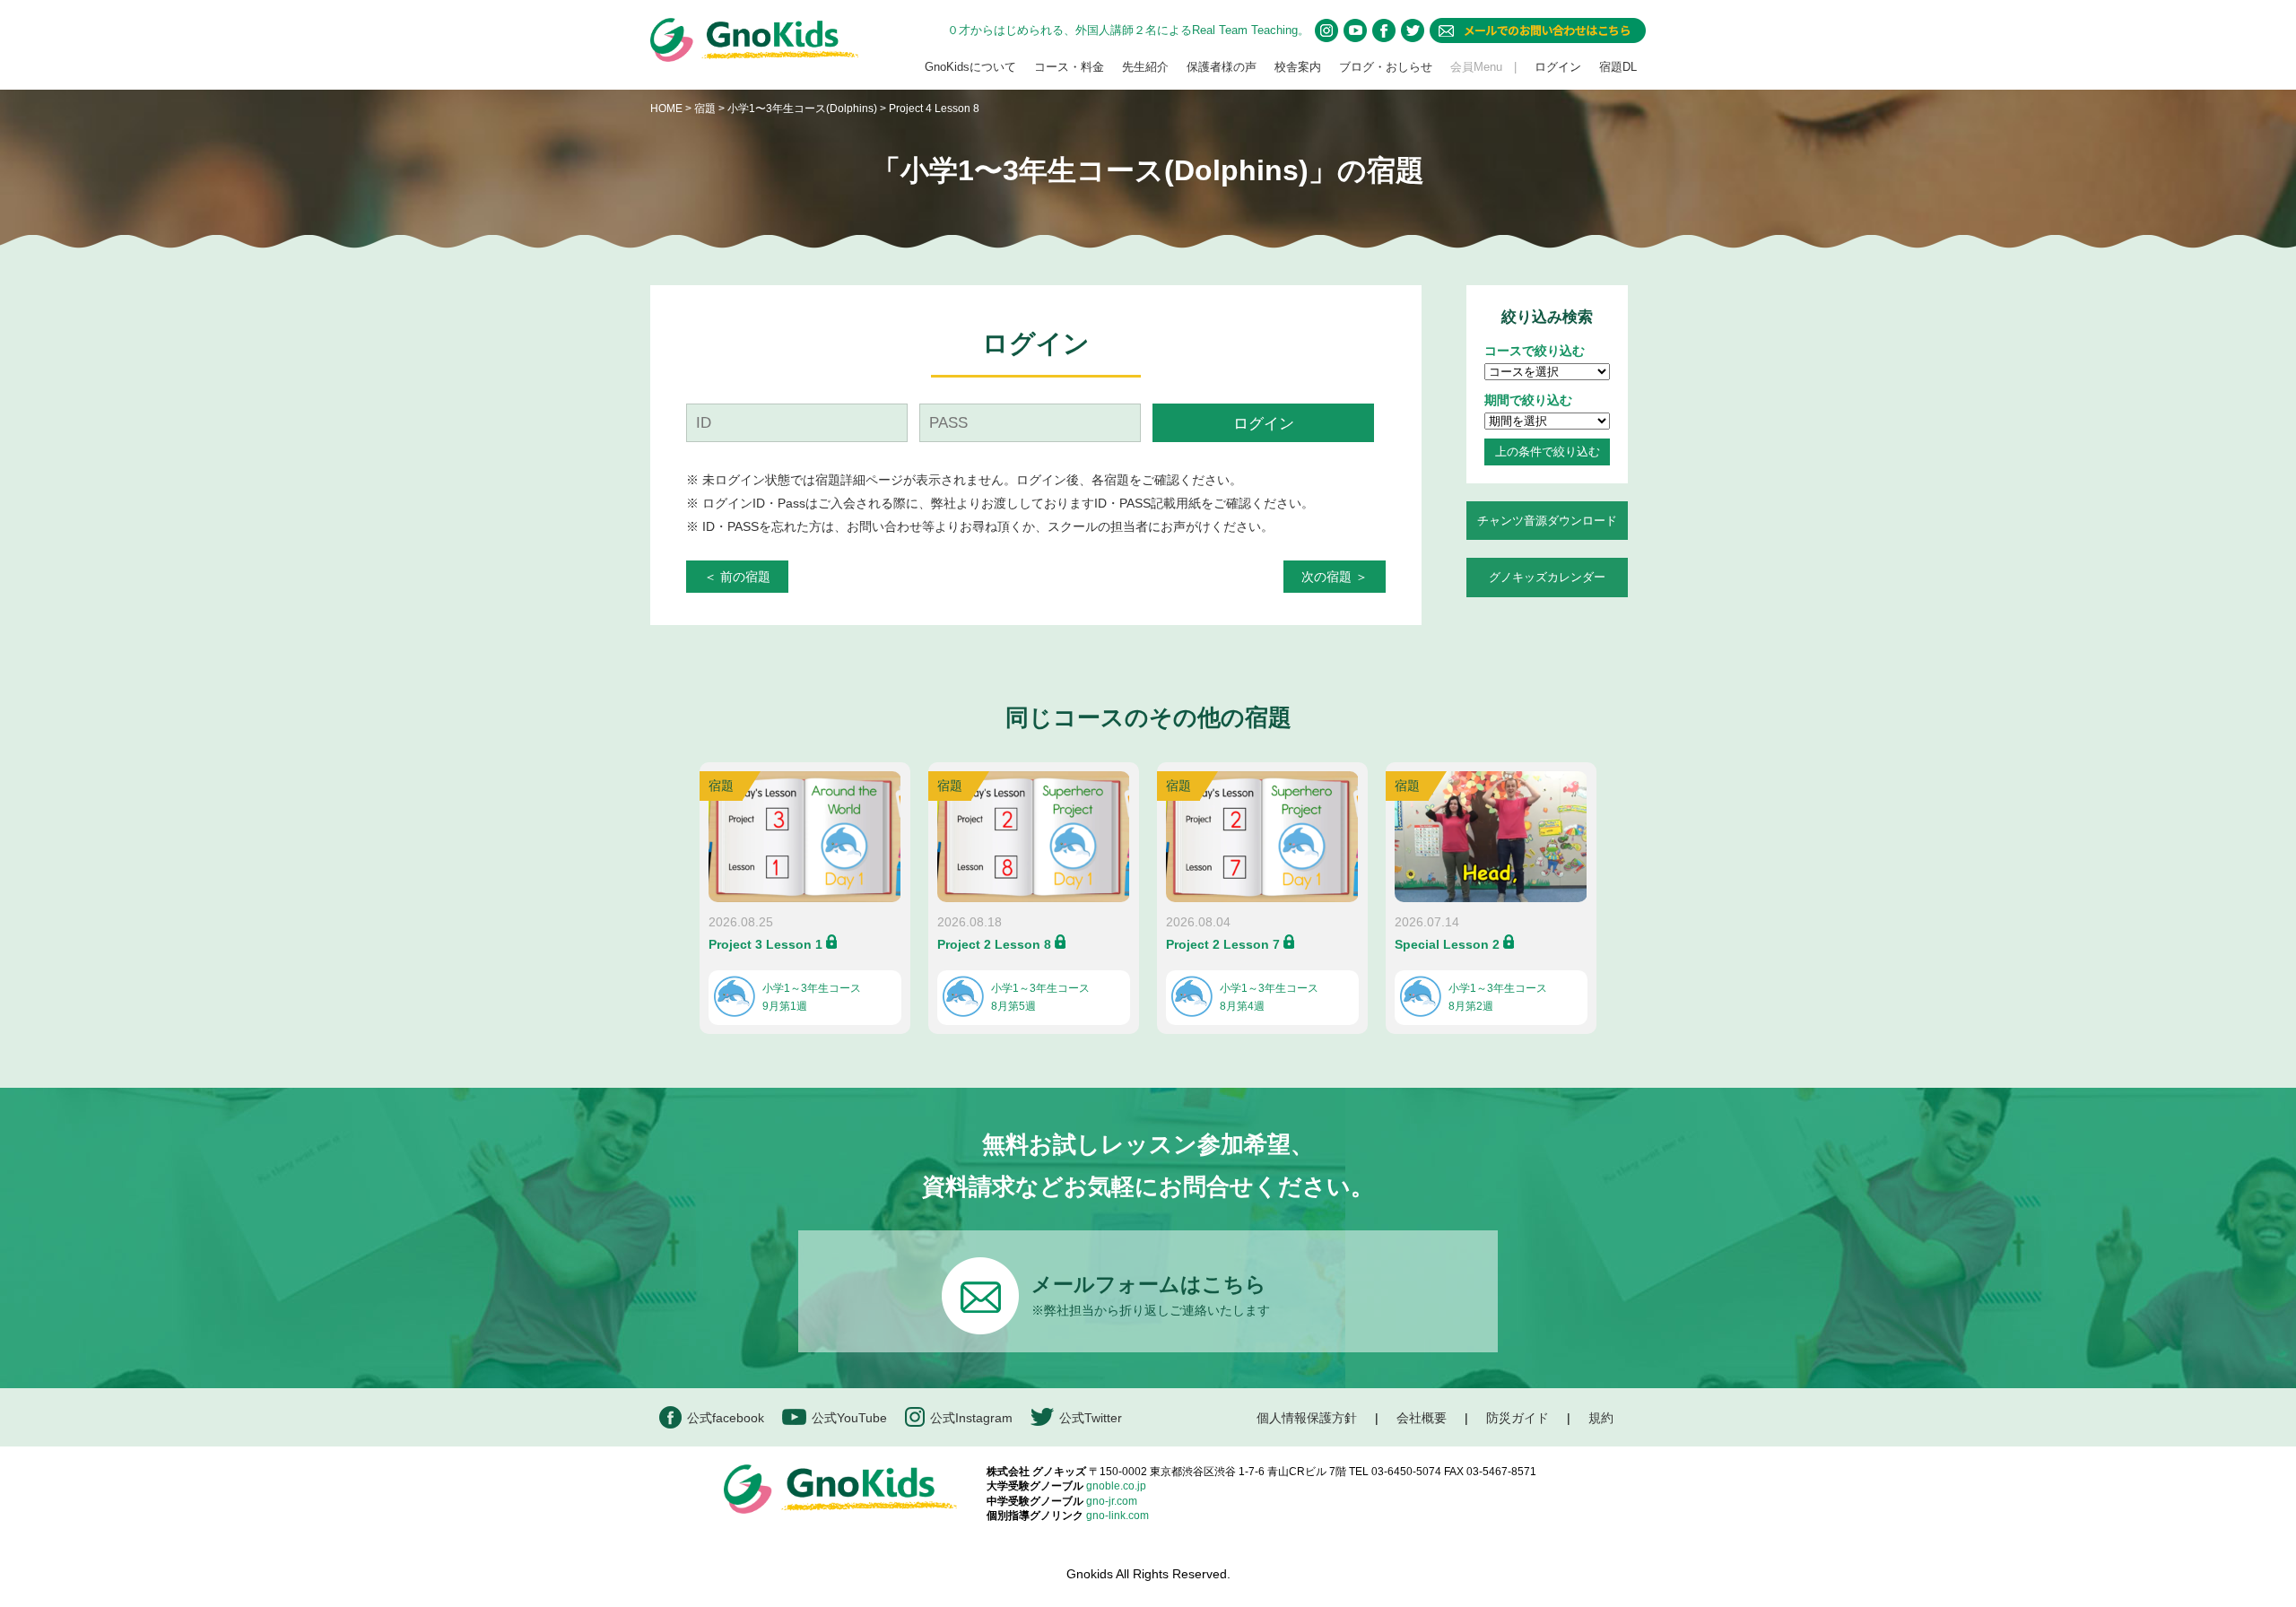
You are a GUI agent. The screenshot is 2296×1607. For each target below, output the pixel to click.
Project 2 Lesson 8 (994, 944)
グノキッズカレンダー (1547, 577)
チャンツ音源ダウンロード (1547, 521)
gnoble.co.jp (1116, 1486)
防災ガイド (1518, 1418)
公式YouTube (849, 1418)
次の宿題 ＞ (1335, 577)
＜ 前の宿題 (737, 577)
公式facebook (726, 1418)
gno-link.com (1118, 1516)
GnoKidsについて (970, 67)
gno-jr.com (1112, 1501)
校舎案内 (1298, 67)
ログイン (1558, 67)
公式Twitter (1091, 1418)
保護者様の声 (1222, 67)
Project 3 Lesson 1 (765, 944)
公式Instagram (971, 1418)
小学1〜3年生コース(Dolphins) (804, 109)
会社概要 (1422, 1418)
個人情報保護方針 (1307, 1418)
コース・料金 (1069, 67)
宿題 (705, 109)
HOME (666, 109)
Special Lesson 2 (1447, 944)
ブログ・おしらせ (1386, 67)
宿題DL (1618, 67)
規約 (1601, 1418)
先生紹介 (1145, 67)
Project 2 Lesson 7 (1223, 944)
